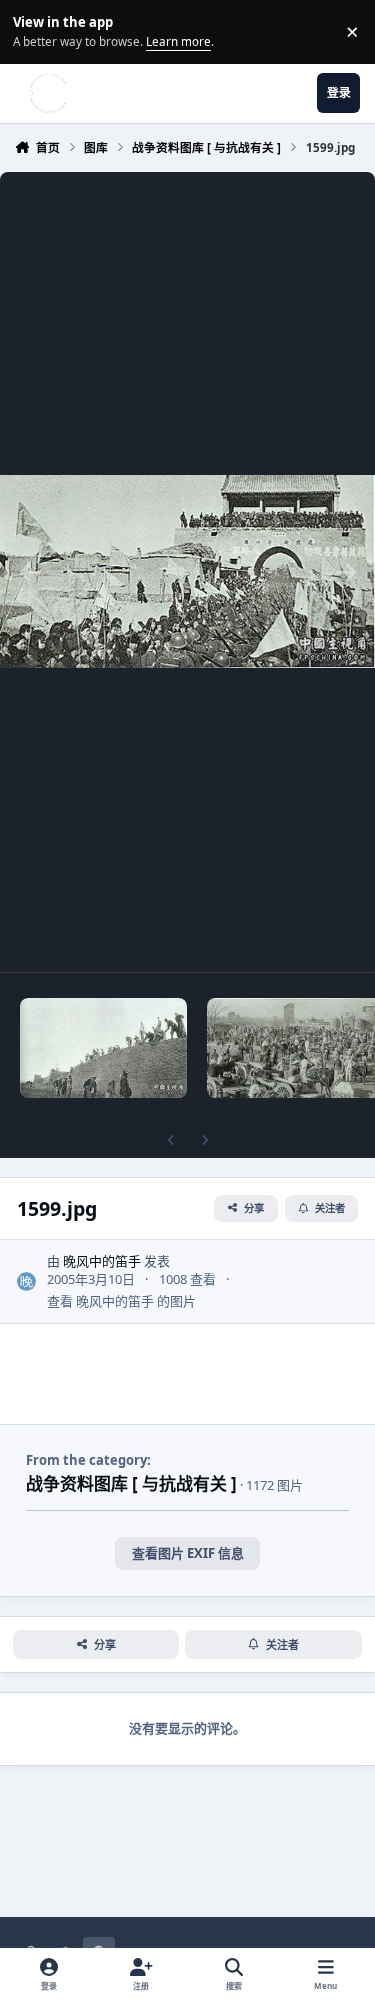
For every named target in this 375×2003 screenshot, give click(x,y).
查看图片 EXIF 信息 (188, 1553)
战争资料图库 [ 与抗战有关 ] (131, 1483)
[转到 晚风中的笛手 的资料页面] (27, 1282)
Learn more (34, 31)
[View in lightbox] (187, 572)
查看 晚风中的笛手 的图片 (121, 1301)
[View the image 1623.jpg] (104, 1048)
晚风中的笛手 (102, 1261)
